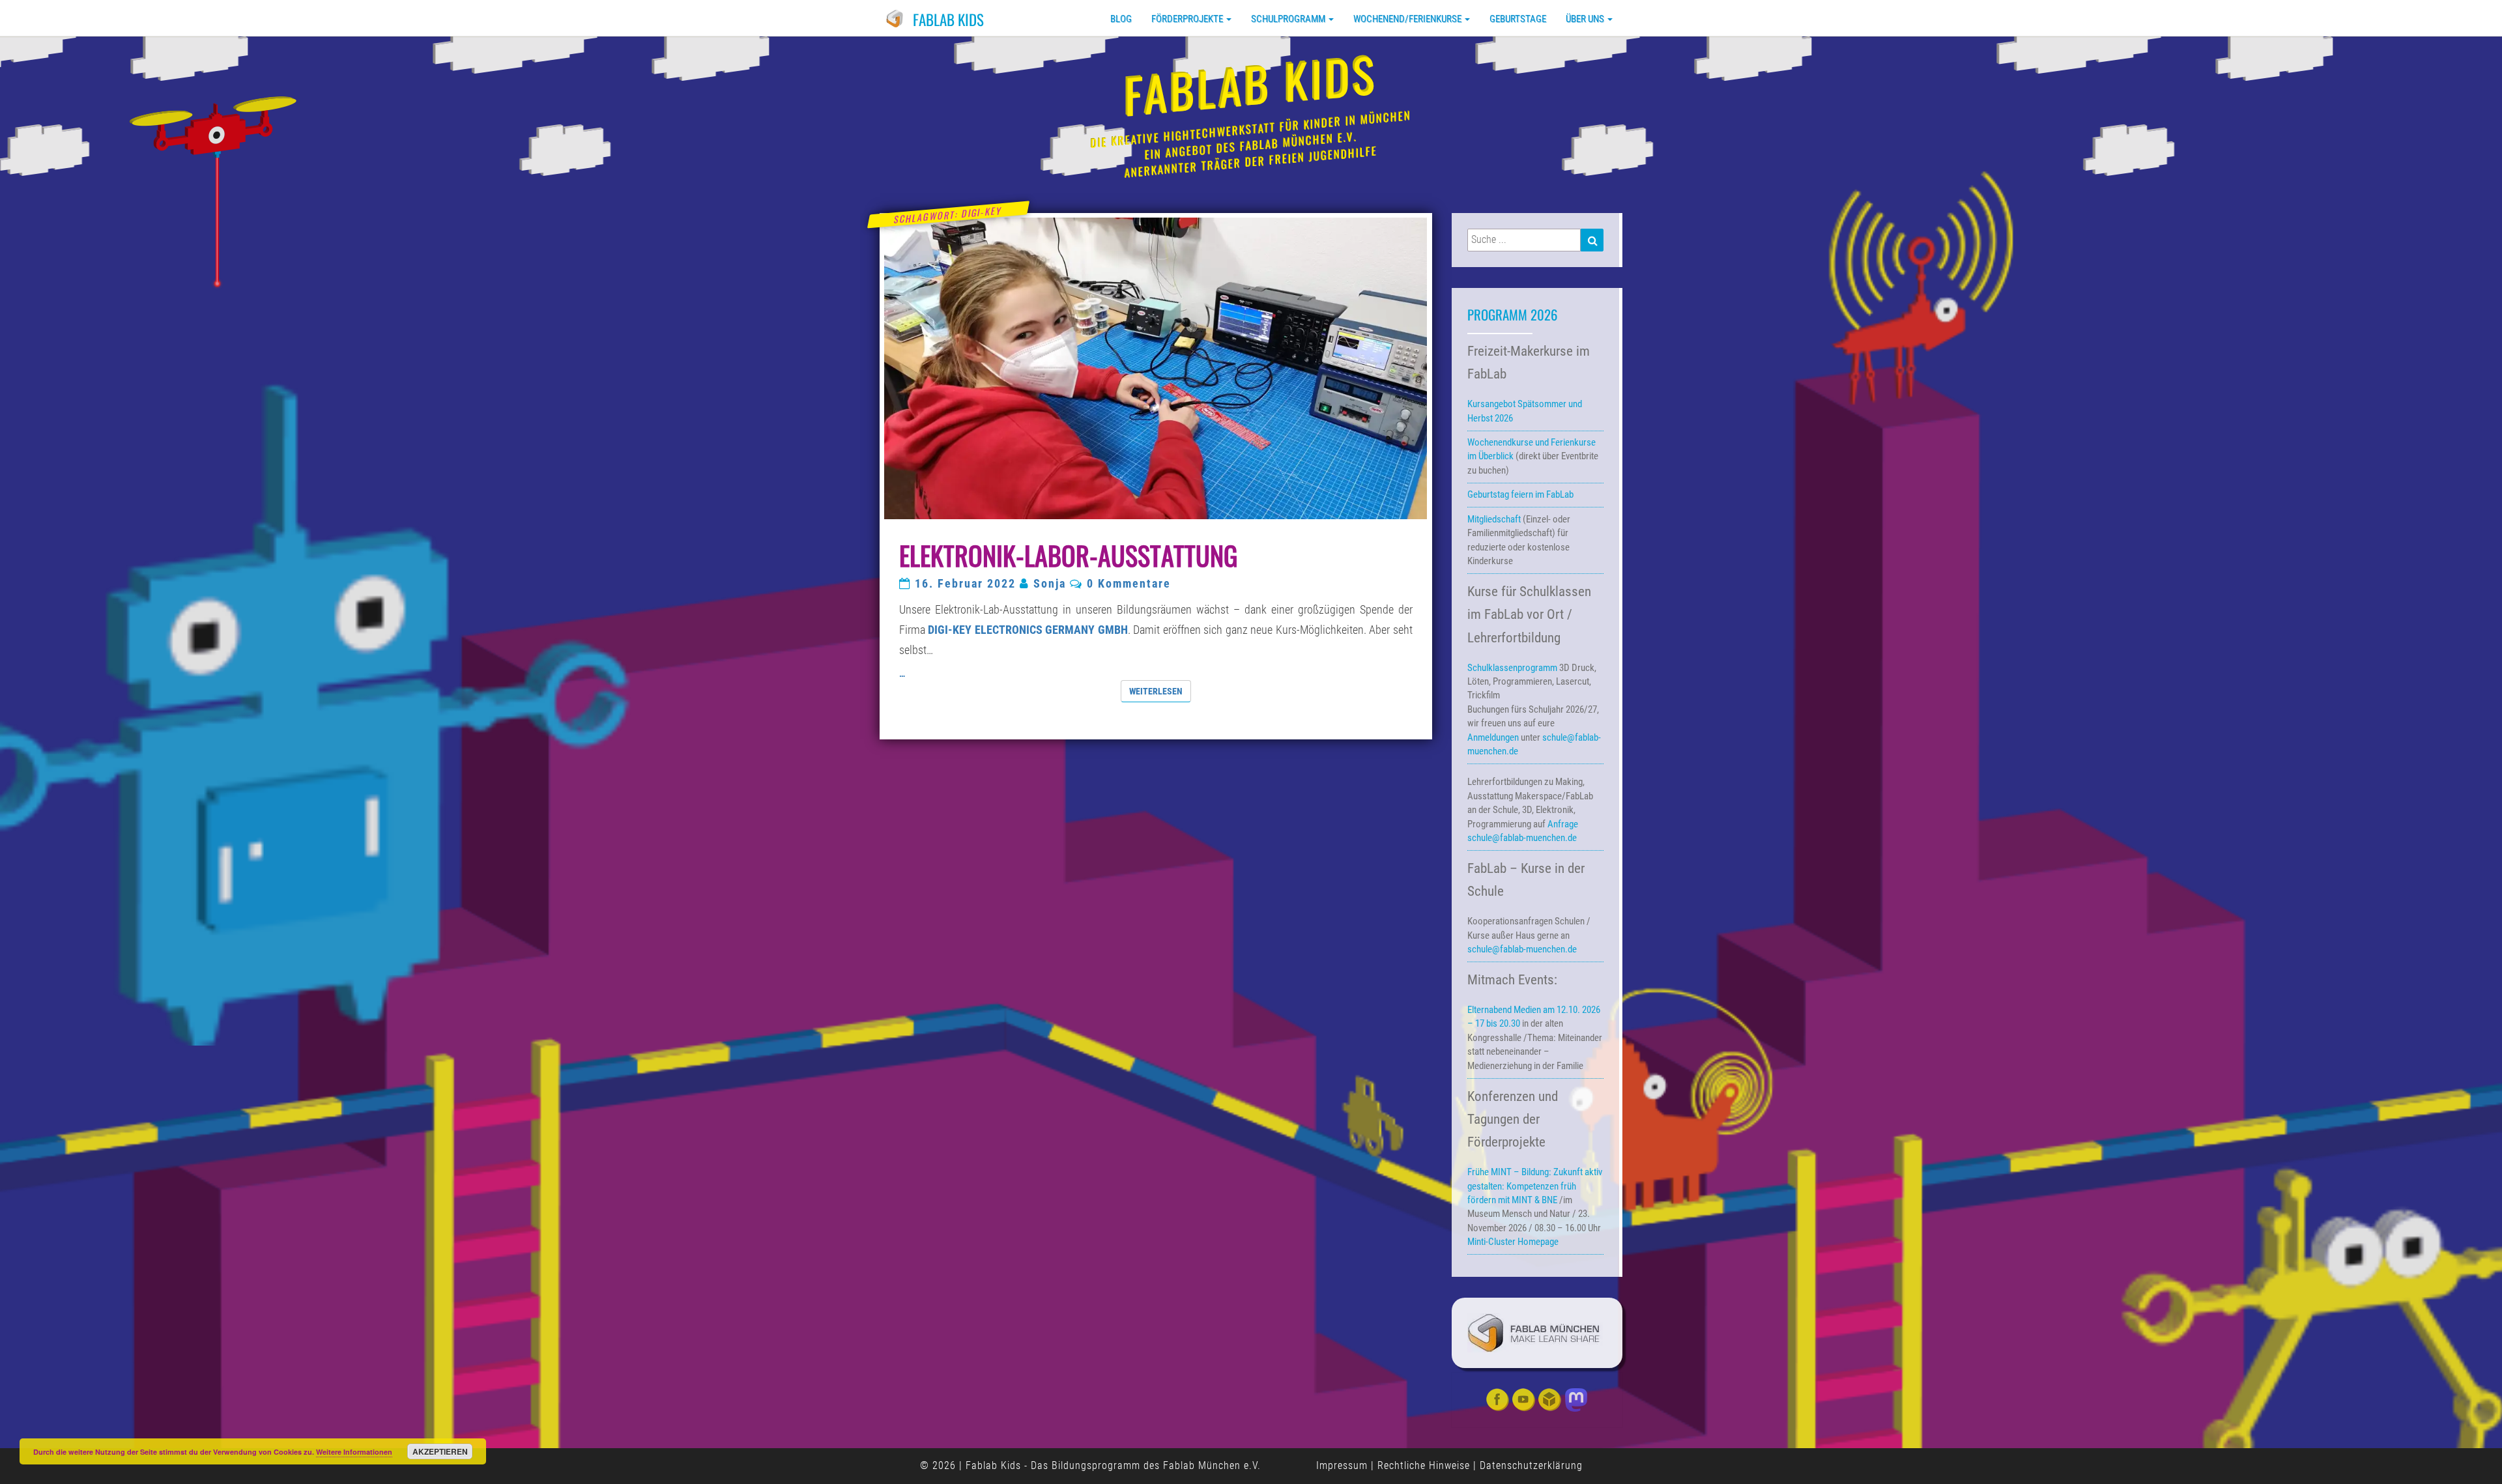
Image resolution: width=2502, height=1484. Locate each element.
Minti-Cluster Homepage (1513, 1242)
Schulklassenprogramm (1512, 668)
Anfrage (1563, 824)
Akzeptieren (440, 1451)
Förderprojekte (1188, 19)
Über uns (1586, 19)
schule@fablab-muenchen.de (1522, 838)
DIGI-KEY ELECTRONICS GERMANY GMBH (1028, 630)
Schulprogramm (1289, 19)
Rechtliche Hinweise (1424, 1465)
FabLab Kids (948, 20)
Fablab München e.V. (1212, 1465)
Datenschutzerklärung (1531, 1465)
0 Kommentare (1129, 584)
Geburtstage (1518, 19)
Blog (1121, 19)
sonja (1050, 584)
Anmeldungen (1493, 737)
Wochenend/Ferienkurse (1408, 19)
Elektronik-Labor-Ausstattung (1068, 555)
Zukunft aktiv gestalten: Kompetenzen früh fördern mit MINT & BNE (1535, 1186)
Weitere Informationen (354, 1452)
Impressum (1342, 1465)
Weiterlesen (1160, 691)
